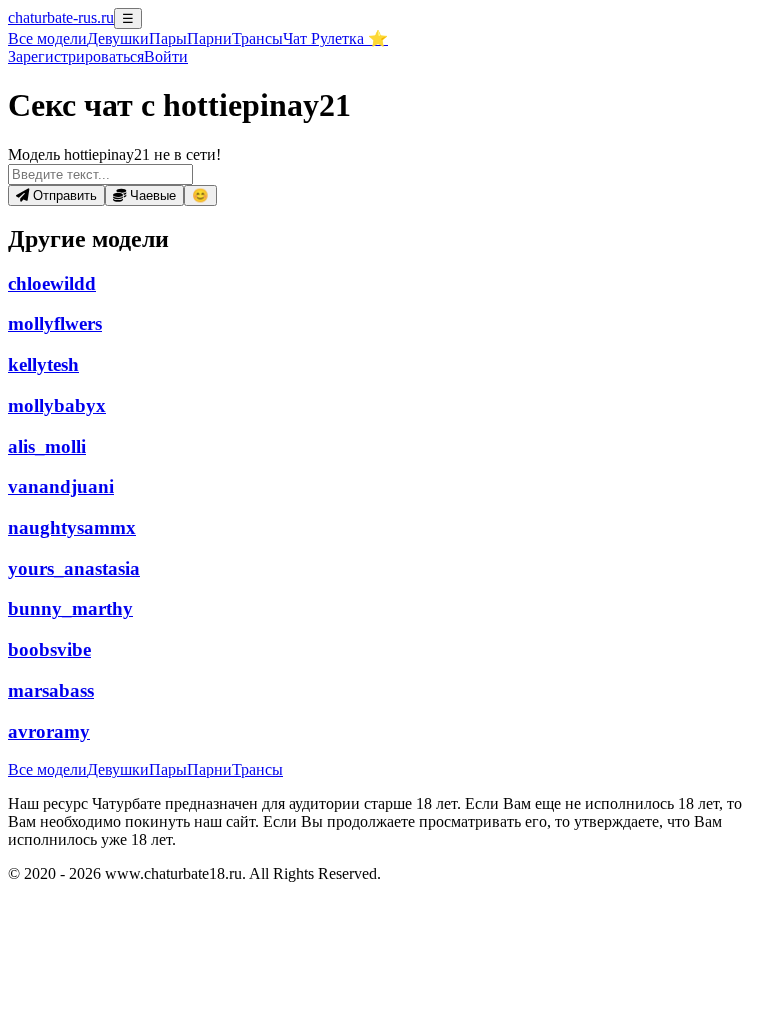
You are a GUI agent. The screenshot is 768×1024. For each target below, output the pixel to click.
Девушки (118, 38)
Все (47, 38)
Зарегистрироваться (76, 56)
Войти (166, 56)
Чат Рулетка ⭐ (335, 38)
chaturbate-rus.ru (61, 17)
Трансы (257, 38)
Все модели (47, 769)
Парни (209, 38)
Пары (168, 38)
